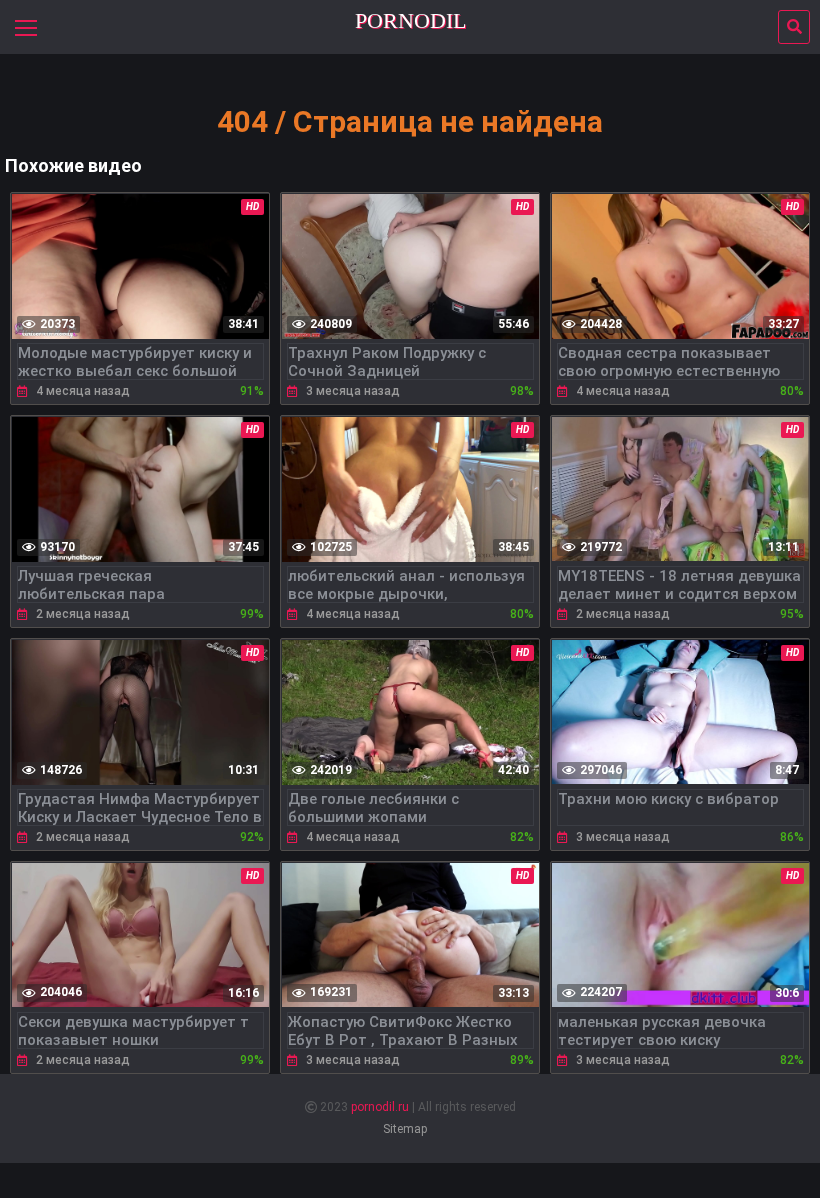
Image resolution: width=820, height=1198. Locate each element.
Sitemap (405, 1129)
